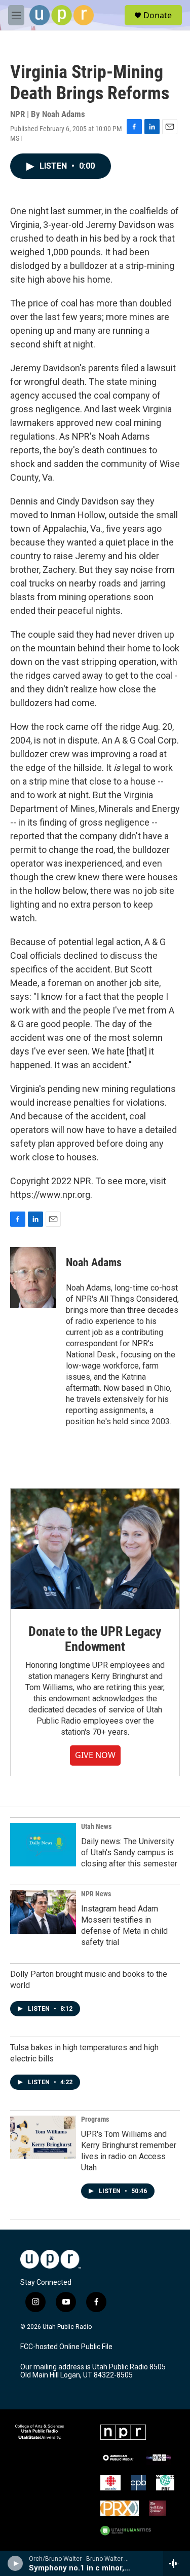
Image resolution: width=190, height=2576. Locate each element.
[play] (15, 2563)
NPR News (96, 1894)
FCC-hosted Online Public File (66, 2347)
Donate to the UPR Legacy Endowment (95, 1639)
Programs (95, 2119)
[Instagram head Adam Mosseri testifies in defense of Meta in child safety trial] (43, 1912)
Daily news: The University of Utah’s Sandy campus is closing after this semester (129, 1852)
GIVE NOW (95, 1755)
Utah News (96, 1826)
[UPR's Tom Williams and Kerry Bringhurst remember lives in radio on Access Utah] (43, 2137)
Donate (158, 15)
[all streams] (177, 2563)
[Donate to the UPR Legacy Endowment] (95, 1549)
